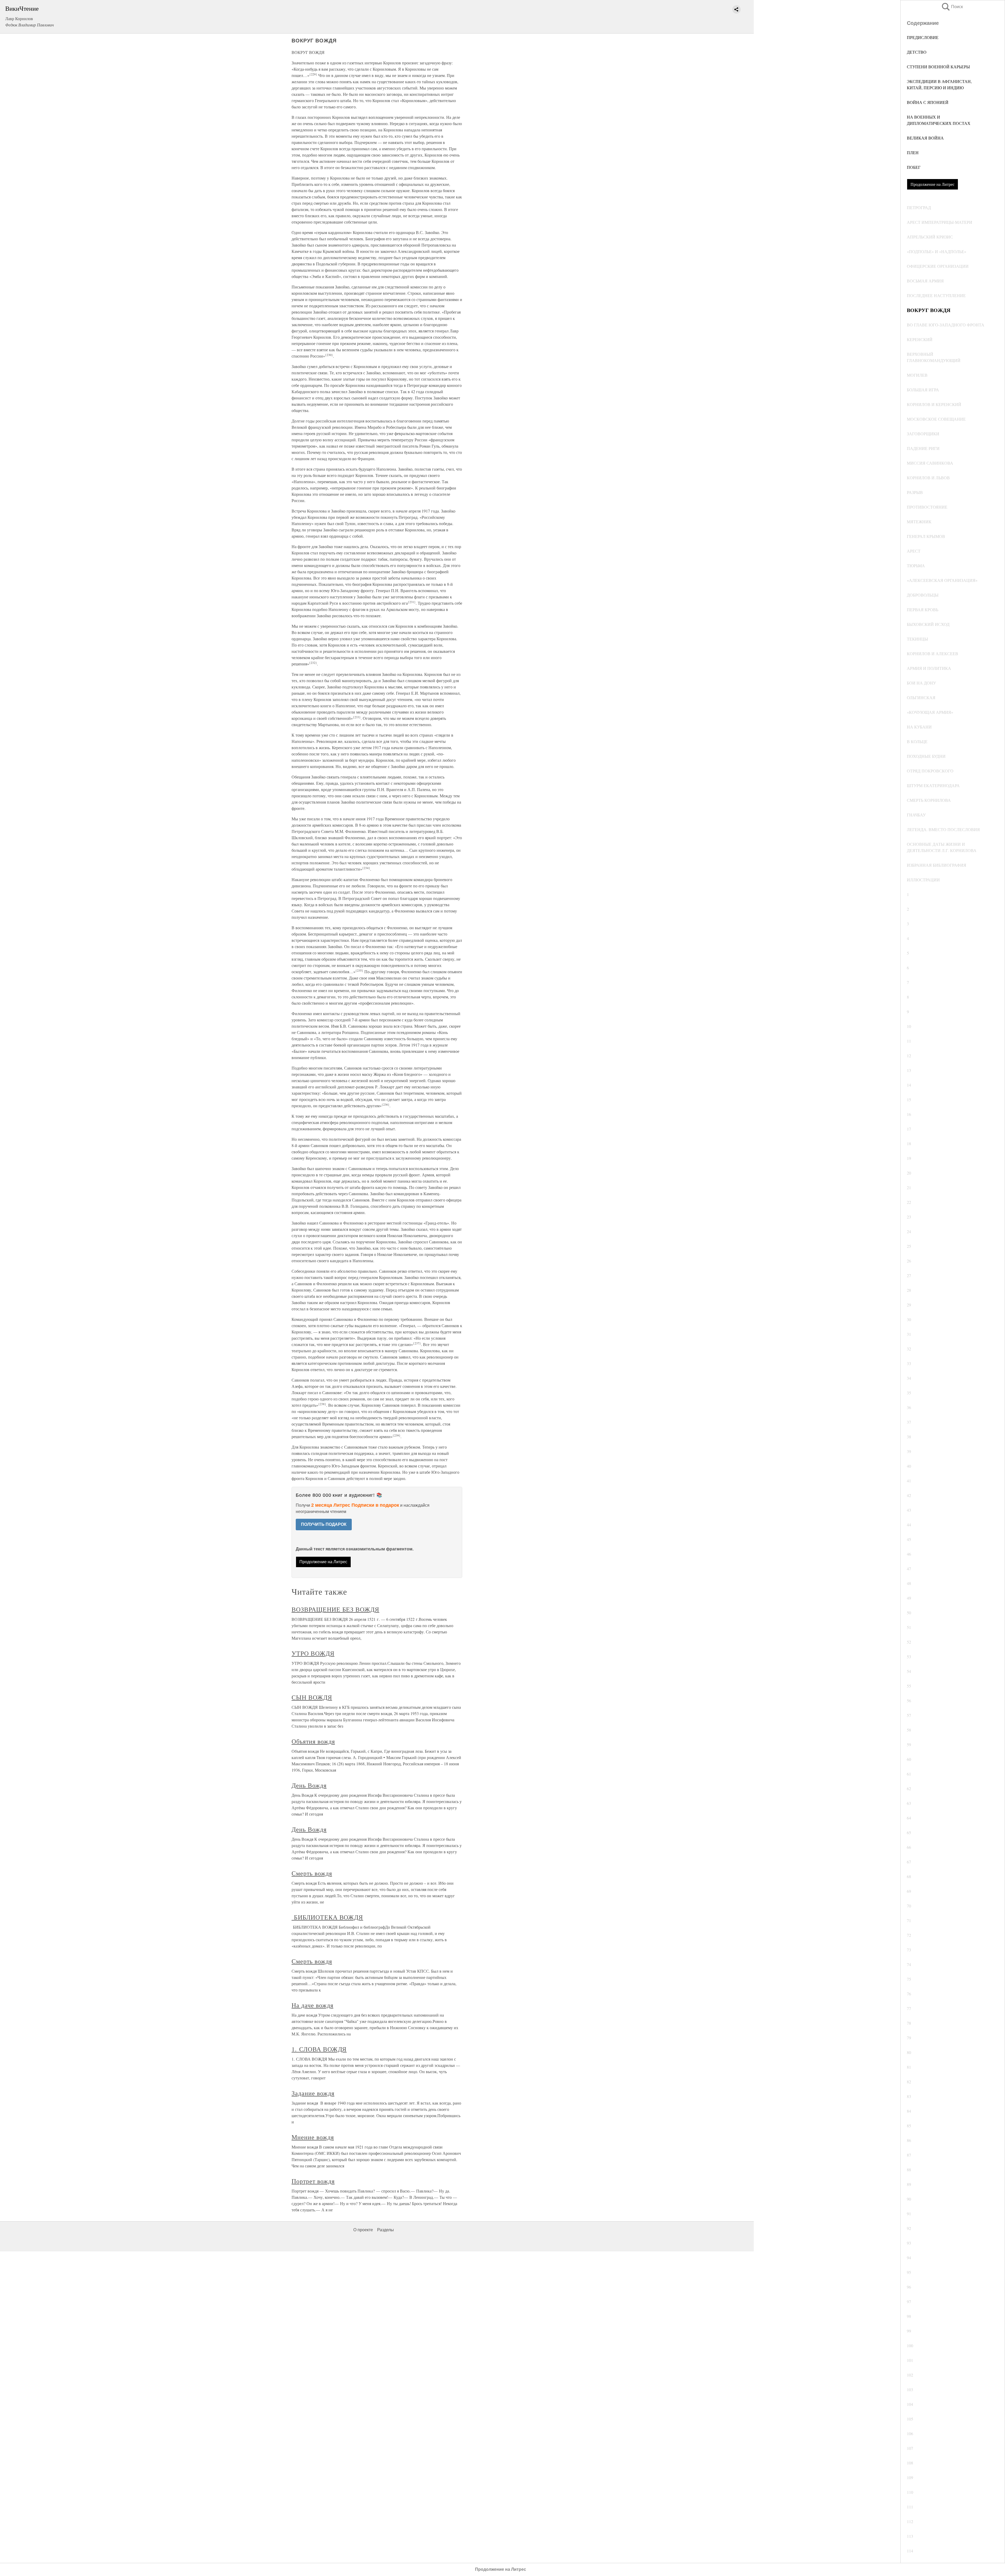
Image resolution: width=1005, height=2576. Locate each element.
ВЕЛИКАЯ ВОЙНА (925, 138)
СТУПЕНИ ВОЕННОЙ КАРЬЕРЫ (938, 67)
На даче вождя (312, 2005)
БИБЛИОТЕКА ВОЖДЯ (327, 1917)
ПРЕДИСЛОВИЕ (923, 37)
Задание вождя (313, 2093)
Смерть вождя (312, 1873)
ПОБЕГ (914, 167)
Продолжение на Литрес (933, 184)
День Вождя (309, 1785)
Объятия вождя (313, 1741)
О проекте (363, 2230)
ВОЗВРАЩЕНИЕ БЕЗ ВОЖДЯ (335, 1609)
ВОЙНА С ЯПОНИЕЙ (928, 102)
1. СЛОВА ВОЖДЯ (319, 2049)
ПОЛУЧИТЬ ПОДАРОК (324, 1524)
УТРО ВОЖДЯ (313, 1653)
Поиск (952, 7)
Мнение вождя (313, 2137)
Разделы (386, 2230)
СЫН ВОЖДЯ (312, 1697)
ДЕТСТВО (917, 52)
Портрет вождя (313, 2181)
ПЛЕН (913, 152)
